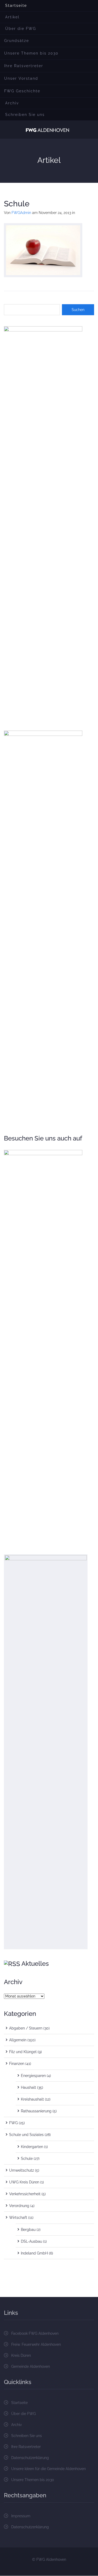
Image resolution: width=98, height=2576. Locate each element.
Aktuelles (35, 1964)
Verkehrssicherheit (25, 2194)
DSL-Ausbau (31, 2241)
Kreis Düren (21, 2355)
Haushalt (28, 2087)
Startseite (16, 6)
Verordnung (19, 2206)
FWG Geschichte (22, 91)
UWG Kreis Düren (24, 2182)
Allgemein (18, 2040)
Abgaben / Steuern (26, 2028)
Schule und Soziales (26, 2135)
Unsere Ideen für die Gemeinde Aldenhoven (48, 2469)
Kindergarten (32, 2147)
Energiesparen (33, 2076)
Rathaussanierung (36, 2111)
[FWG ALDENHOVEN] (47, 130)
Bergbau (28, 2230)
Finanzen (17, 2064)
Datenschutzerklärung (30, 2458)
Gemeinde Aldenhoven (31, 2366)
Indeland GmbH (34, 2253)
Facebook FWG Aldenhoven (35, 2333)
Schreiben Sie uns (25, 115)
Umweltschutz (22, 2170)
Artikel (12, 17)
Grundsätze (17, 41)
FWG (13, 2123)
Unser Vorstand (21, 78)
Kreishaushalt (32, 2099)
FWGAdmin (21, 213)
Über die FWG (21, 29)
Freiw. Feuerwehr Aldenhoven (36, 2344)
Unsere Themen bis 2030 (31, 53)
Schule (17, 204)
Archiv (12, 103)
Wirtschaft (18, 2218)
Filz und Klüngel (23, 2052)
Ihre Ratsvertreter (24, 66)
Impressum (21, 2516)
